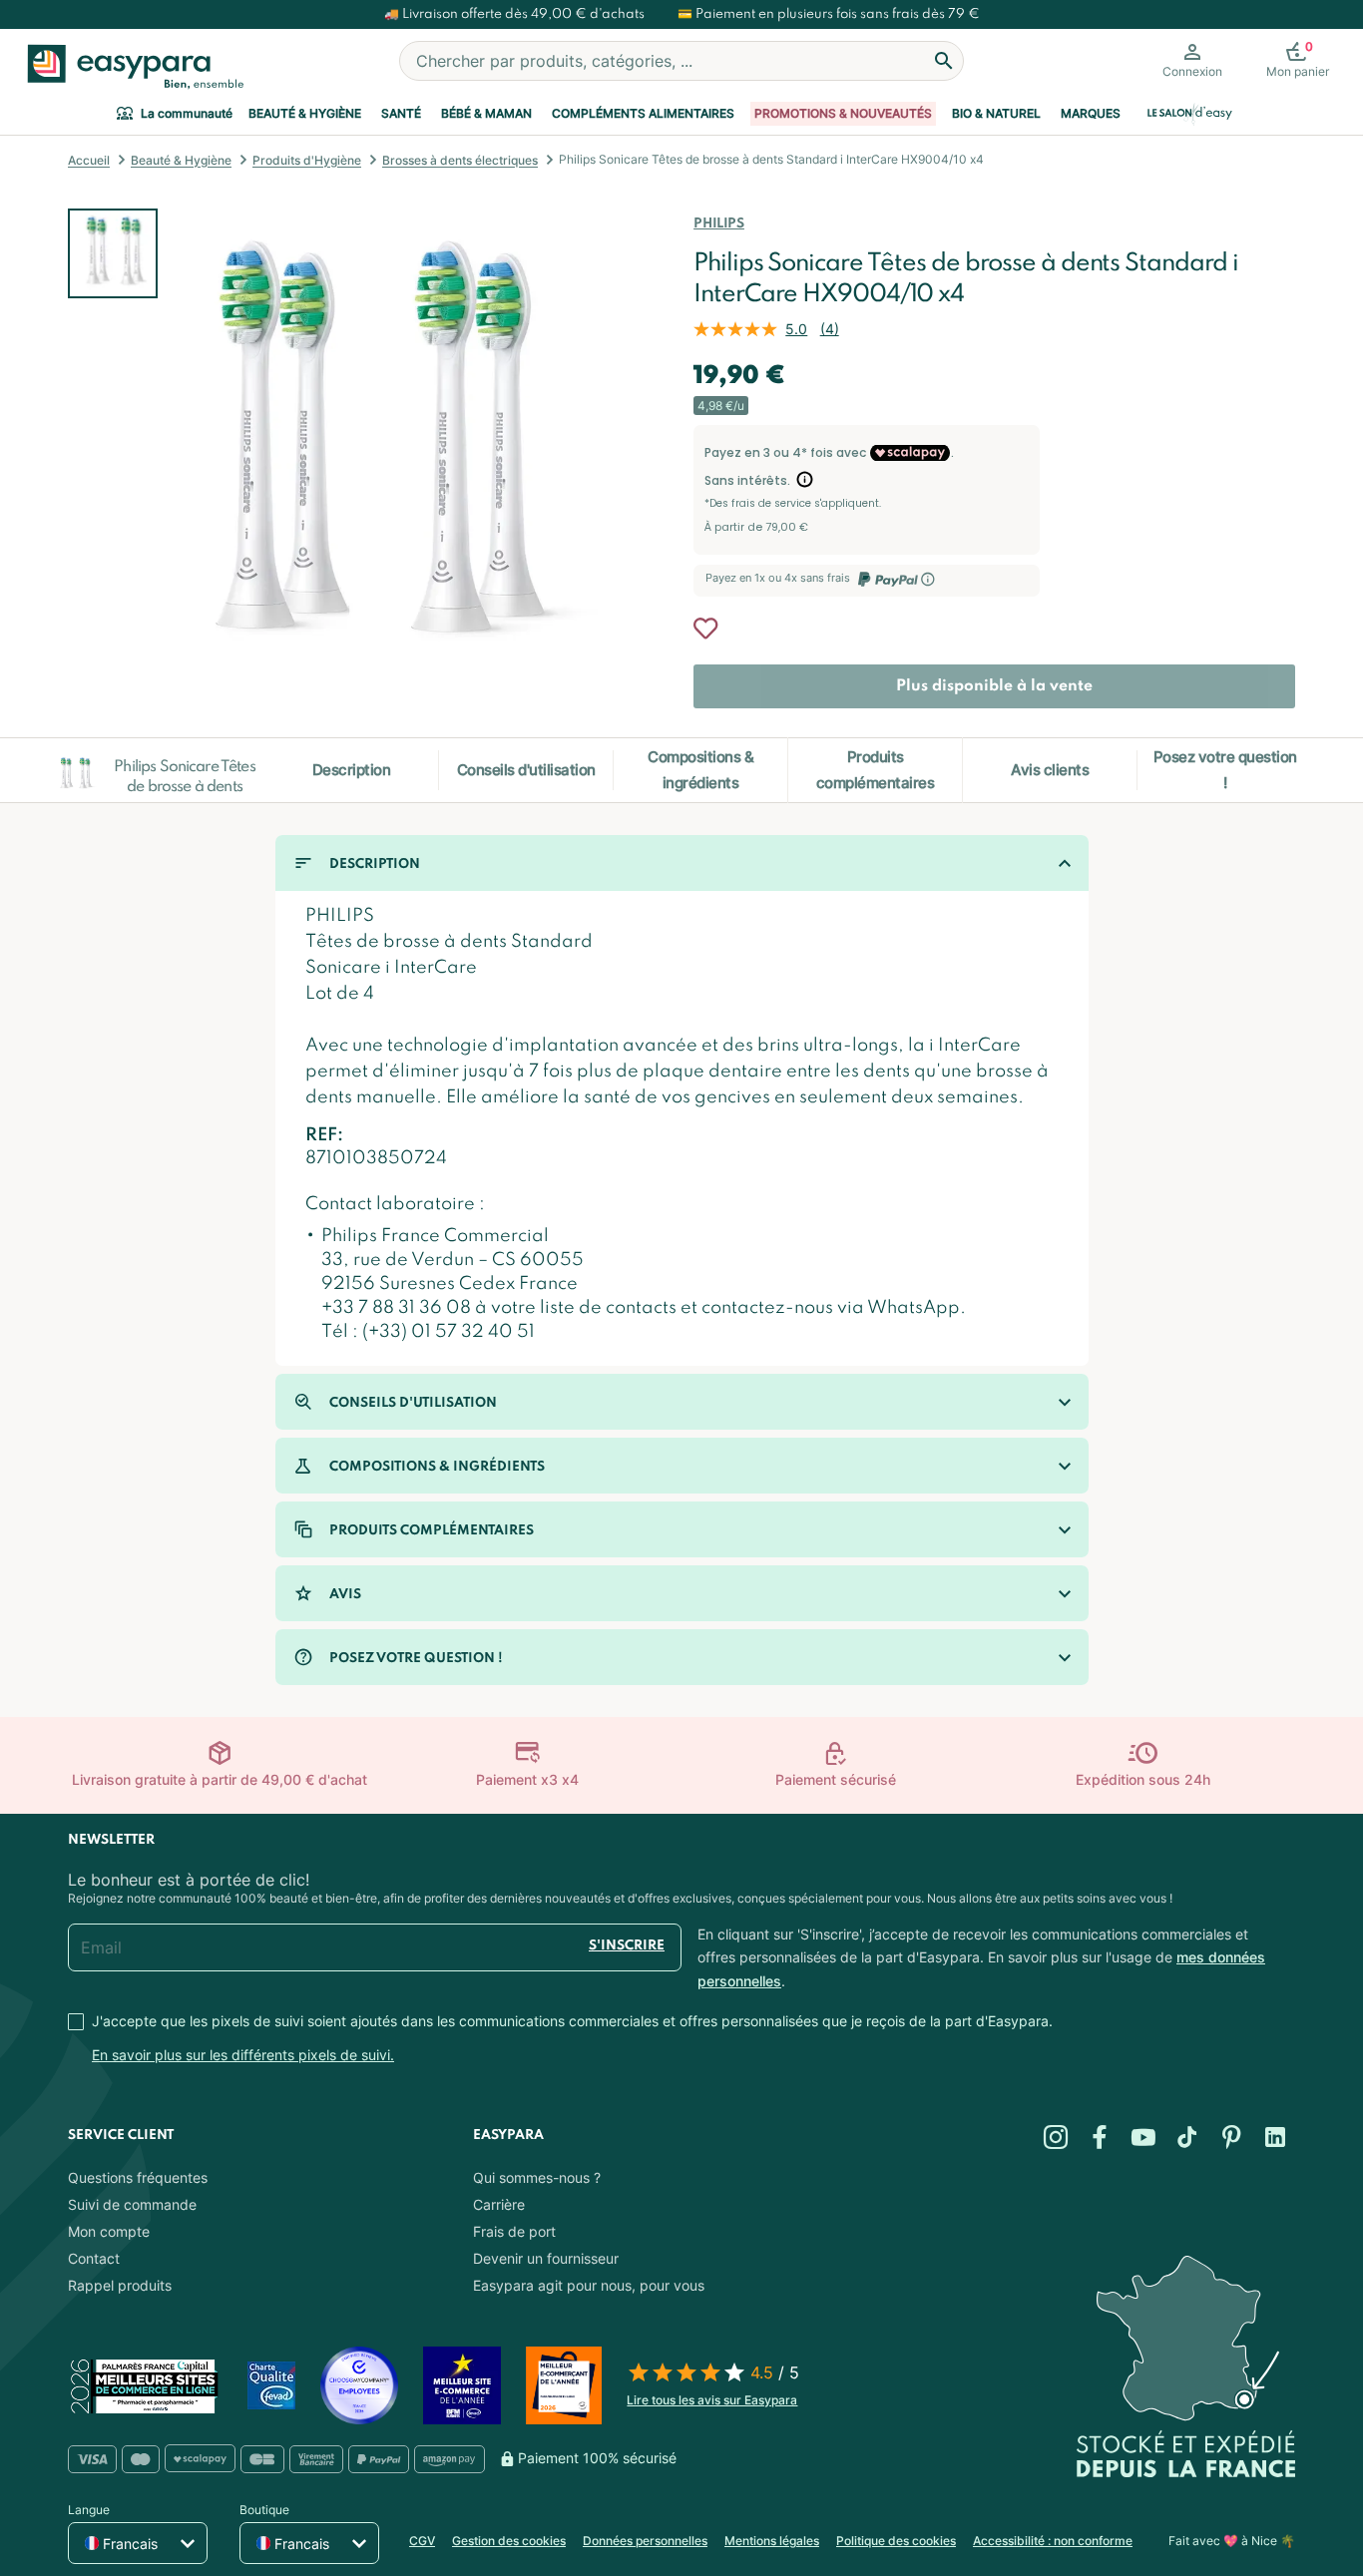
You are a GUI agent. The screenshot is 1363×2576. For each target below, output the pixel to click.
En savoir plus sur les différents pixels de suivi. (243, 2055)
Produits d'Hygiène (307, 160)
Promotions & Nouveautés (843, 113)
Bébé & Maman (486, 113)
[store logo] (131, 67)
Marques (1091, 113)
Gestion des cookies (509, 2541)
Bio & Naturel (996, 113)
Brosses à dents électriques (460, 160)
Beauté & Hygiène (305, 113)
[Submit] (944, 61)
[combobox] (681, 61)
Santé (401, 113)
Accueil (89, 160)
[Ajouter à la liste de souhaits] (705, 629)
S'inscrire (627, 1946)
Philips (718, 224)
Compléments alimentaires (643, 113)
